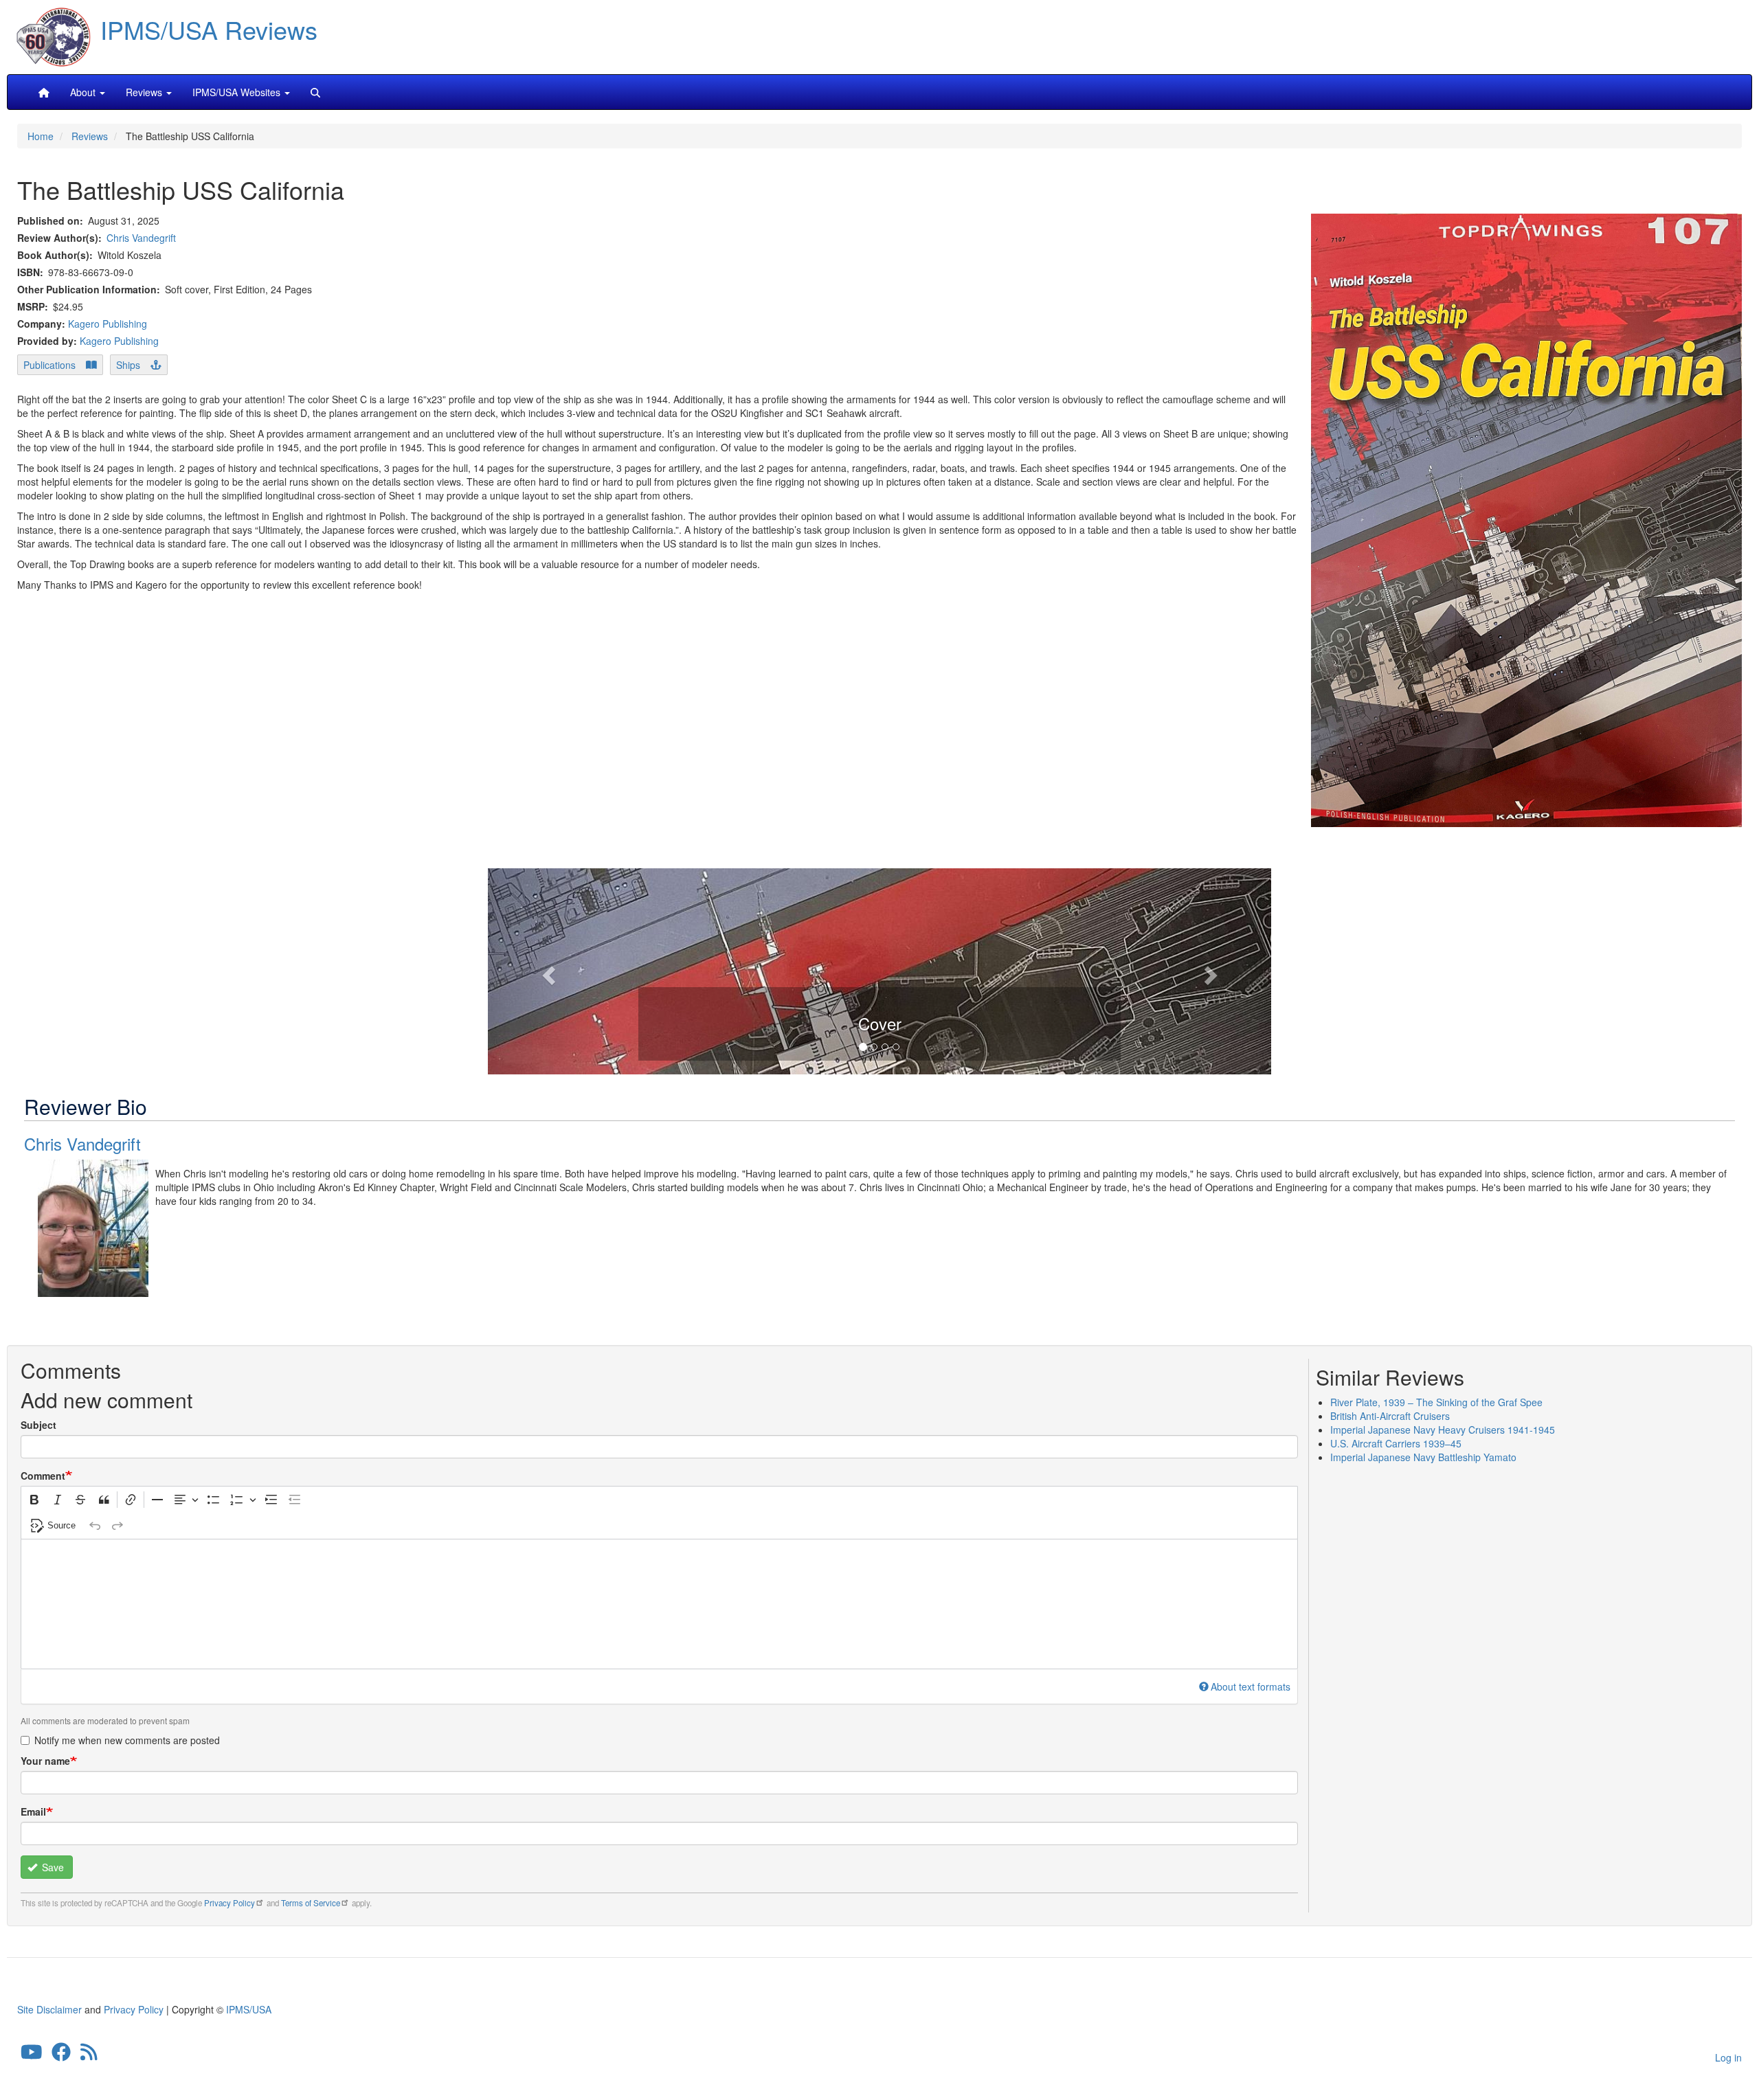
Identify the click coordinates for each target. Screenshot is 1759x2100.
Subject (38, 1425)
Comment (43, 1476)
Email (33, 1811)
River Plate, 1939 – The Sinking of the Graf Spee (1436, 1402)
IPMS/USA (249, 2009)
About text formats (1251, 1686)
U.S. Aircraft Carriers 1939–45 (1396, 1443)
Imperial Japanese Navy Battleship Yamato (1423, 1457)
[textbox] (659, 1604)
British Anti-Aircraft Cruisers (1390, 1416)
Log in (1728, 2057)
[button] (879, 969)
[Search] (315, 92)
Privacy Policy (229, 1903)
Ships (128, 365)
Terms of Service (311, 1903)
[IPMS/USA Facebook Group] (61, 2055)
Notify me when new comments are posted (127, 1740)
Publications (49, 365)
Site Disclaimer (49, 2009)
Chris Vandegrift (141, 238)
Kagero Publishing (108, 324)
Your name (45, 1761)
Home (41, 136)
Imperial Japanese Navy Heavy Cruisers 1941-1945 (1443, 1430)
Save (52, 1867)
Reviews (90, 136)
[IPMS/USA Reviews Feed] (89, 2055)
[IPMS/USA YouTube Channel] (32, 2055)
